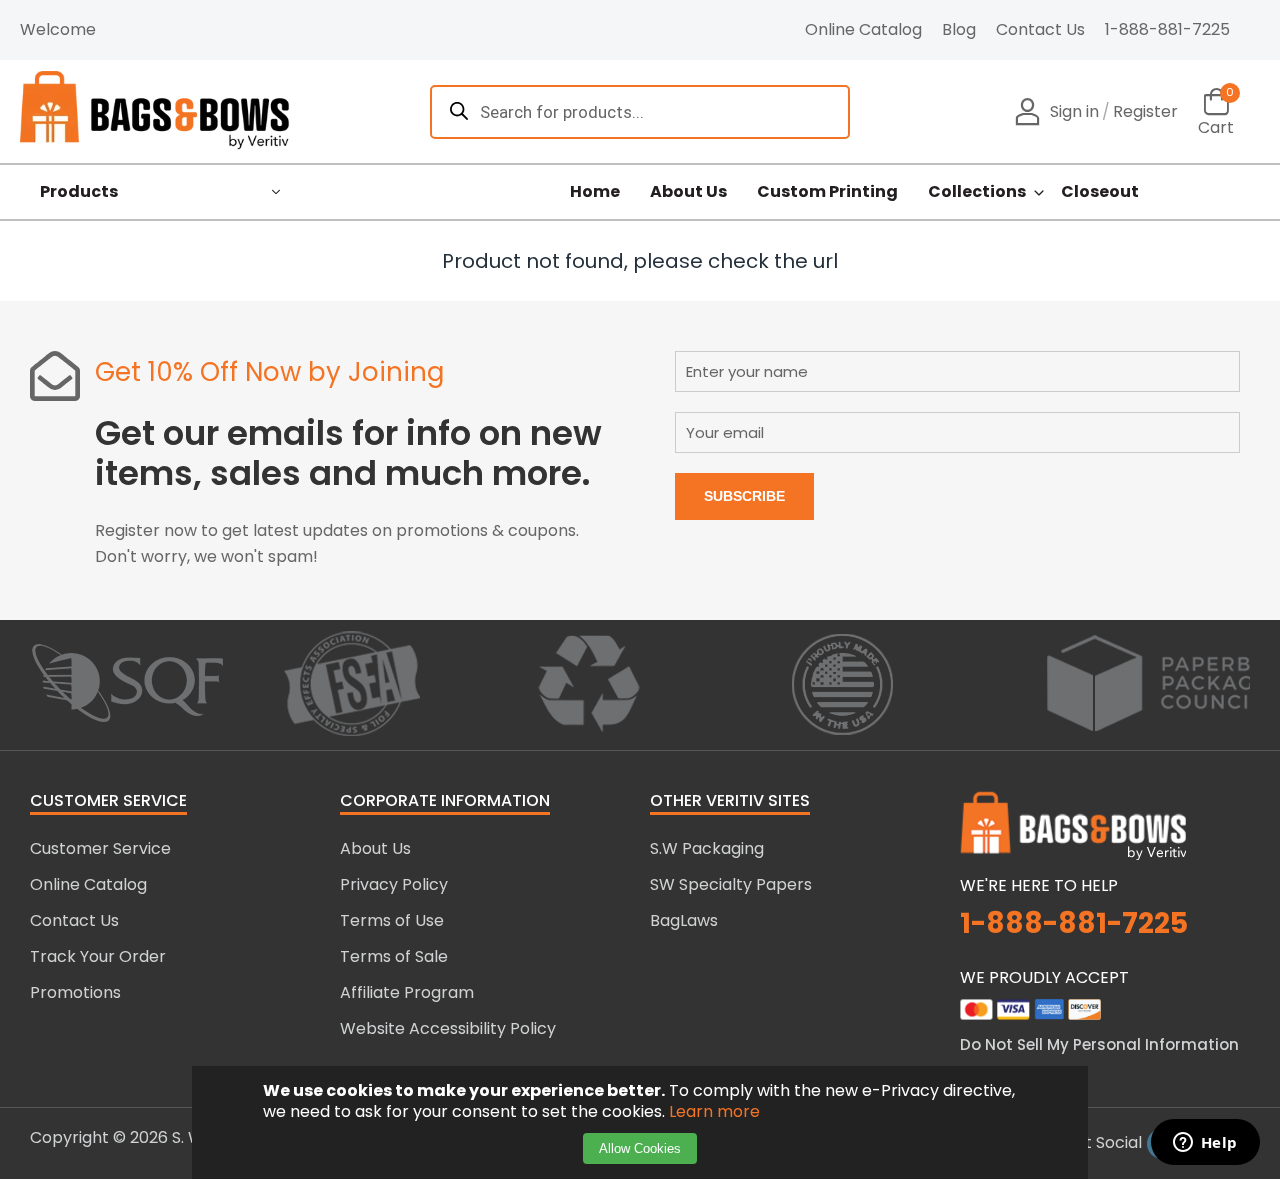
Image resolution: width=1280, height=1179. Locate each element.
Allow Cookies (640, 1148)
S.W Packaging (707, 848)
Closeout (1100, 192)
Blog (959, 29)
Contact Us (1040, 29)
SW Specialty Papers (731, 884)
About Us (688, 192)
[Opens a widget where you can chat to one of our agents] (1205, 1144)
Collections (977, 192)
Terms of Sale (394, 956)
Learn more (714, 1111)
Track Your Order (98, 956)
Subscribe (744, 496)
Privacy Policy (394, 884)
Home (595, 192)
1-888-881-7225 (1167, 29)
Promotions (75, 992)
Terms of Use (392, 920)
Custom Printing (827, 192)
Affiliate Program (407, 992)
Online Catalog (863, 29)
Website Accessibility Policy (448, 1028)
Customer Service (100, 848)
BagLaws (684, 920)
